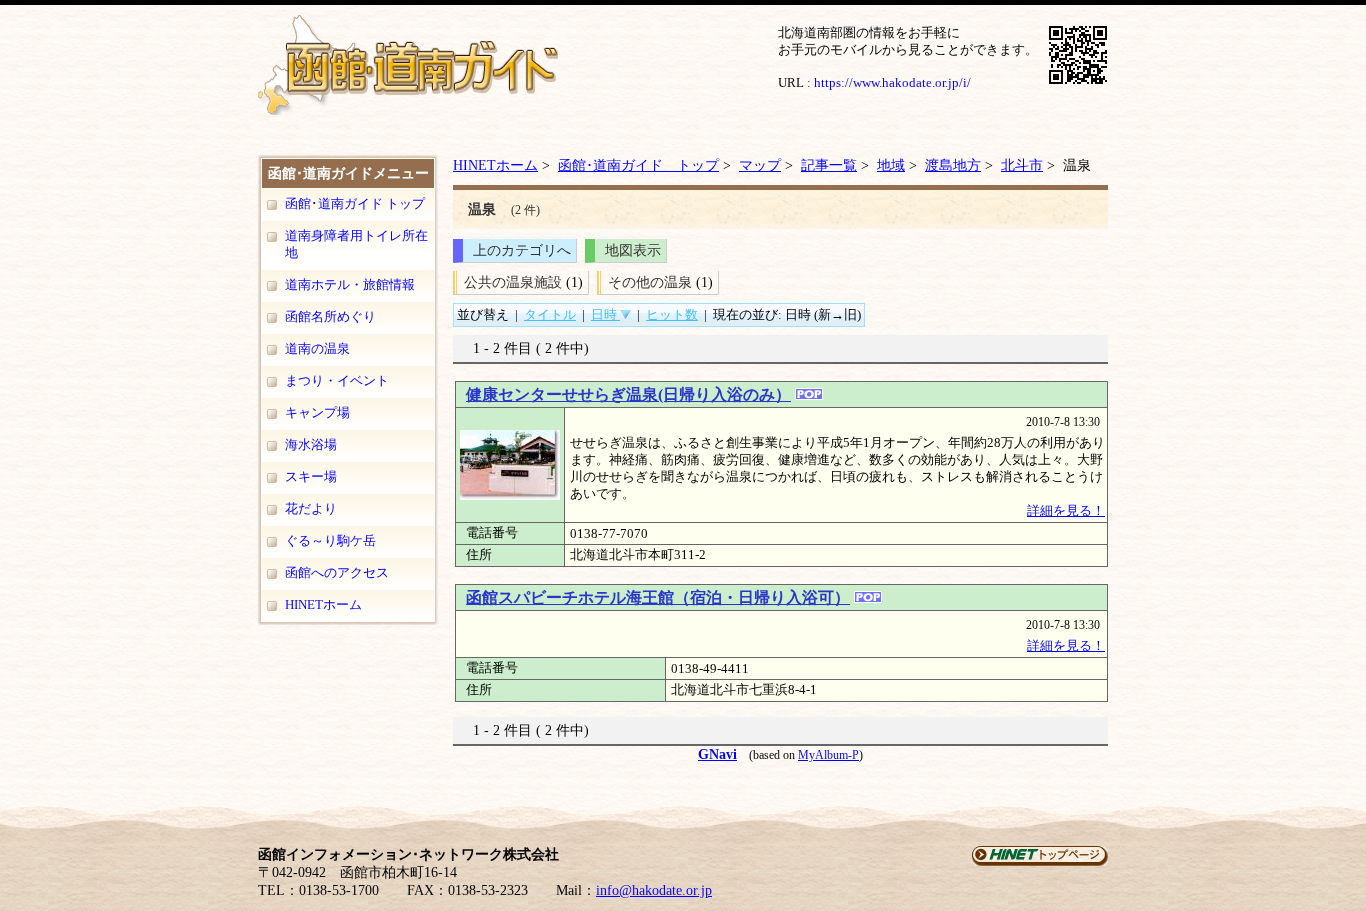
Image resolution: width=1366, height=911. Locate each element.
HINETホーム (323, 604)
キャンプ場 (317, 412)
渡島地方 (953, 165)
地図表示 (633, 250)
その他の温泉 (650, 282)
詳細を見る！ (1066, 510)
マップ (760, 165)
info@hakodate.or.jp (654, 890)
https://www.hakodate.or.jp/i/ (892, 82)
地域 (891, 165)
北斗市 (1022, 165)
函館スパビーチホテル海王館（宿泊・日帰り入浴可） (658, 597)
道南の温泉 (317, 348)
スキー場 (311, 476)
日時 (605, 314)
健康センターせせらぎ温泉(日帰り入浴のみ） (628, 394)
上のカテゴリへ (522, 250)
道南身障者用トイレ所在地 (356, 244)
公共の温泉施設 (513, 282)
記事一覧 (829, 165)
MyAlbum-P (828, 755)
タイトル (550, 314)
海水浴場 (311, 444)
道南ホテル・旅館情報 (350, 284)
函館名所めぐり (330, 316)
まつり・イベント (337, 380)
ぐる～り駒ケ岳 (330, 540)
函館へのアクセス (337, 572)
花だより (311, 508)
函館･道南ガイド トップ (355, 203)
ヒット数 (672, 314)
